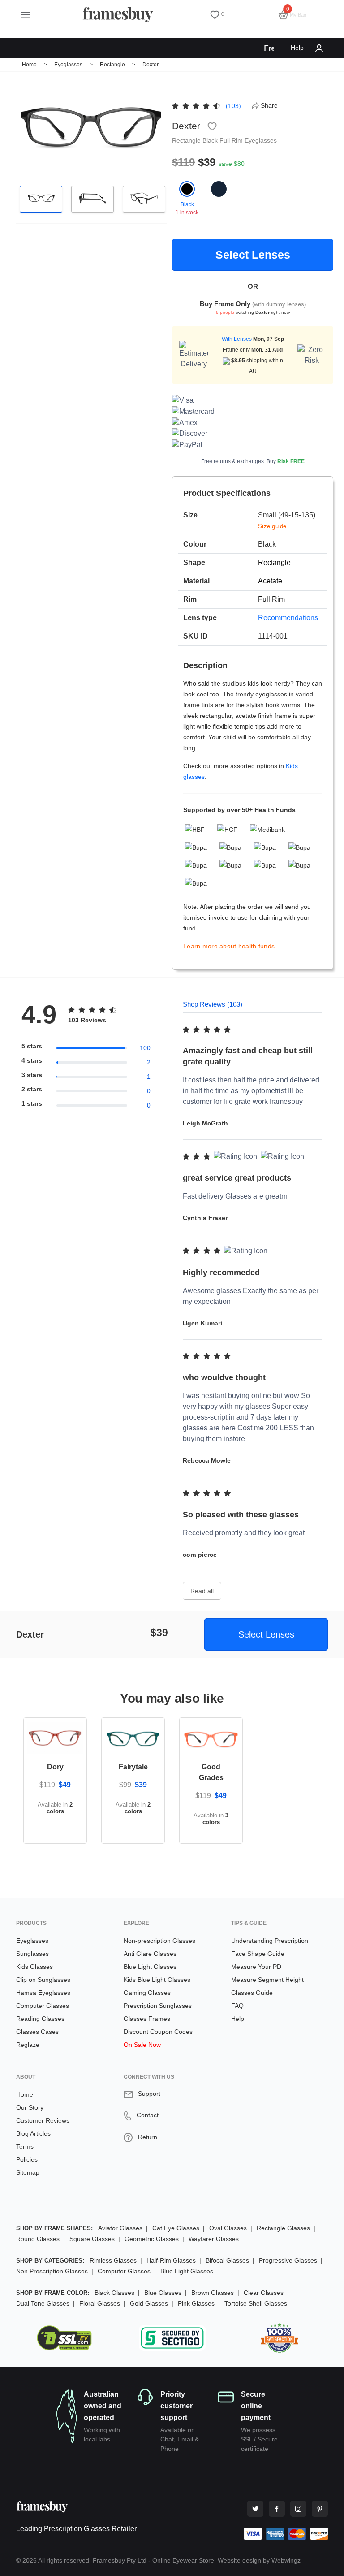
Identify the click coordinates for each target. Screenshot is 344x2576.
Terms (25, 2146)
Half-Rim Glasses (171, 2260)
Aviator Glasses (120, 2228)
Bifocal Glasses (227, 2260)
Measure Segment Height (267, 1980)
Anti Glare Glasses (150, 1954)
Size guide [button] (272, 526)
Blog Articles (33, 2133)
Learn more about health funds (229, 946)
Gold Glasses (149, 2303)
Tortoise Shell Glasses (256, 2303)
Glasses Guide (252, 1993)
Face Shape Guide (258, 1954)
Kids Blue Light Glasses (157, 1980)
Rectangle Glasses (283, 2228)
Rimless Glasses (113, 2260)
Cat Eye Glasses (176, 2228)
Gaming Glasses (147, 1993)
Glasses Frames (147, 2019)
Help (297, 48)
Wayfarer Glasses (214, 2239)
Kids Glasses (34, 1967)
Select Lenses (253, 255)
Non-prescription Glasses (159, 1941)
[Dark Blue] (219, 199)
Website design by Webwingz (259, 2560)
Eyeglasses (68, 65)
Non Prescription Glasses (52, 2271)
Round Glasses (38, 2239)
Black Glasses (114, 2293)
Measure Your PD (256, 1967)
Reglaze (28, 2045)
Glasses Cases (37, 2032)
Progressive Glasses (288, 2260)
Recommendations (288, 618)
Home (29, 65)
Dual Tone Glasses (43, 2303)
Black (211, 140)
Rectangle (113, 65)
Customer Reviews (43, 2120)
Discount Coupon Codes (158, 2032)
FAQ (237, 2006)
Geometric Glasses (152, 2239)
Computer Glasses (43, 2006)
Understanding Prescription (270, 1941)
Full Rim (232, 140)
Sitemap (28, 2172)
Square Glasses (92, 2239)
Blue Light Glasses (150, 1967)
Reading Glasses (40, 2019)
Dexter (150, 65)
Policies (27, 2159)
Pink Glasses (196, 2303)
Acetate (270, 581)
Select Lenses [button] (266, 1634)
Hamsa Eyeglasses (43, 1993)
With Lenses (237, 339)
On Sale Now (142, 2045)
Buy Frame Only (225, 304)
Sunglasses (32, 1954)
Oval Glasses (228, 2228)
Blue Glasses (163, 2293)
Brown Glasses (213, 2293)
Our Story (30, 2107)
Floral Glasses (100, 2303)
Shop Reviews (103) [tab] (213, 1004)
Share (269, 105)
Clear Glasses (264, 2293)
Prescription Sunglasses (158, 2006)
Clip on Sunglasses (43, 1980)
